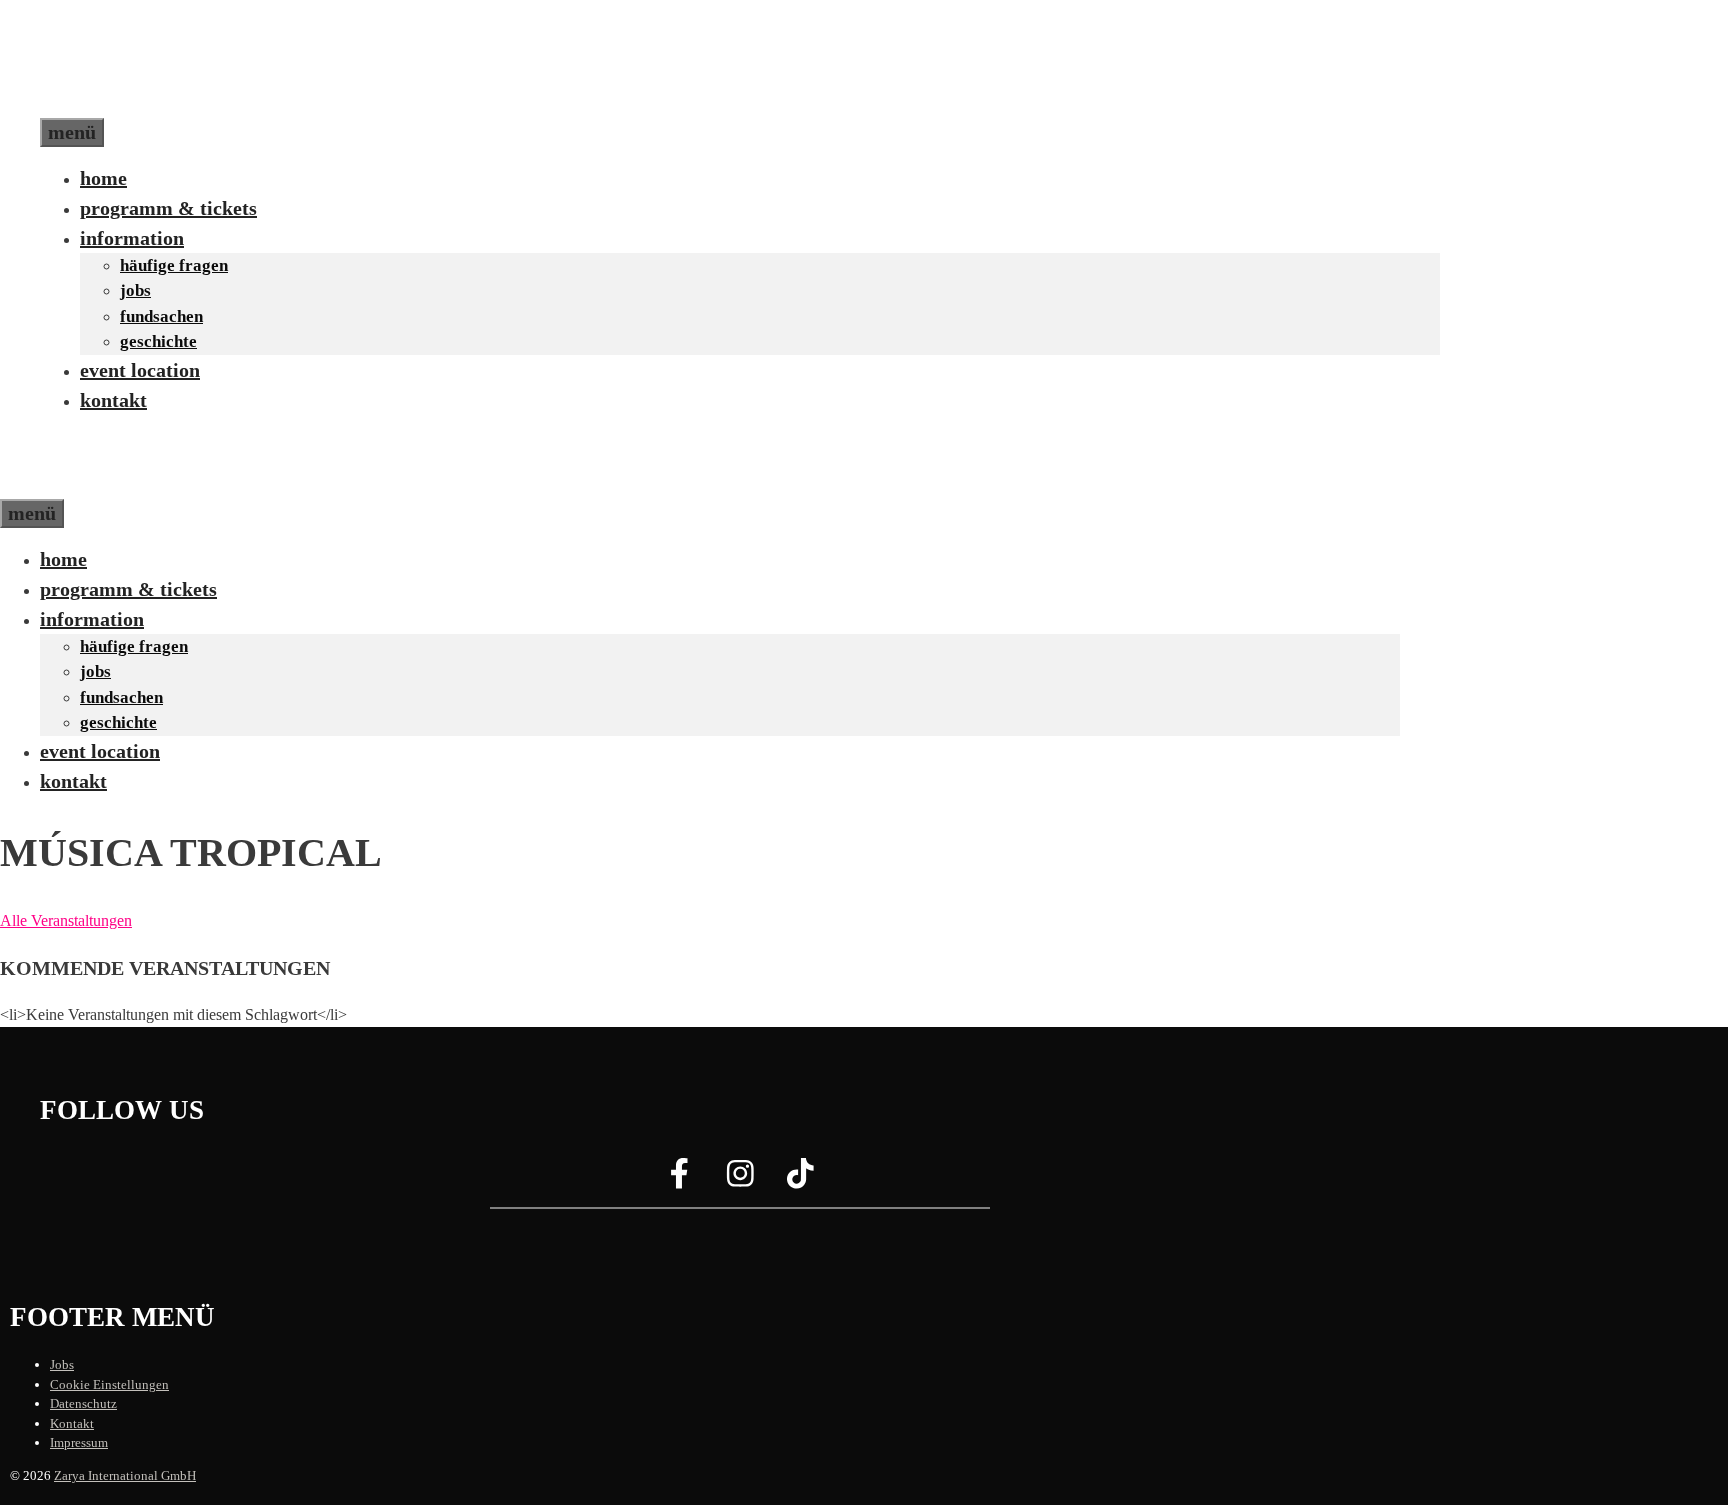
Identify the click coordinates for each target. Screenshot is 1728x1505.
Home (103, 178)
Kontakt (113, 400)
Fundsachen (161, 316)
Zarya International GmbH (125, 1475)
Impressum (79, 1442)
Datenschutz (83, 1403)
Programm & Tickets (168, 208)
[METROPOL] (84, 484)
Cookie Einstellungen (109, 1384)
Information (132, 238)
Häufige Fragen (174, 265)
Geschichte (158, 341)
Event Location (140, 370)
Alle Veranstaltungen (66, 920)
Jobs (135, 290)
